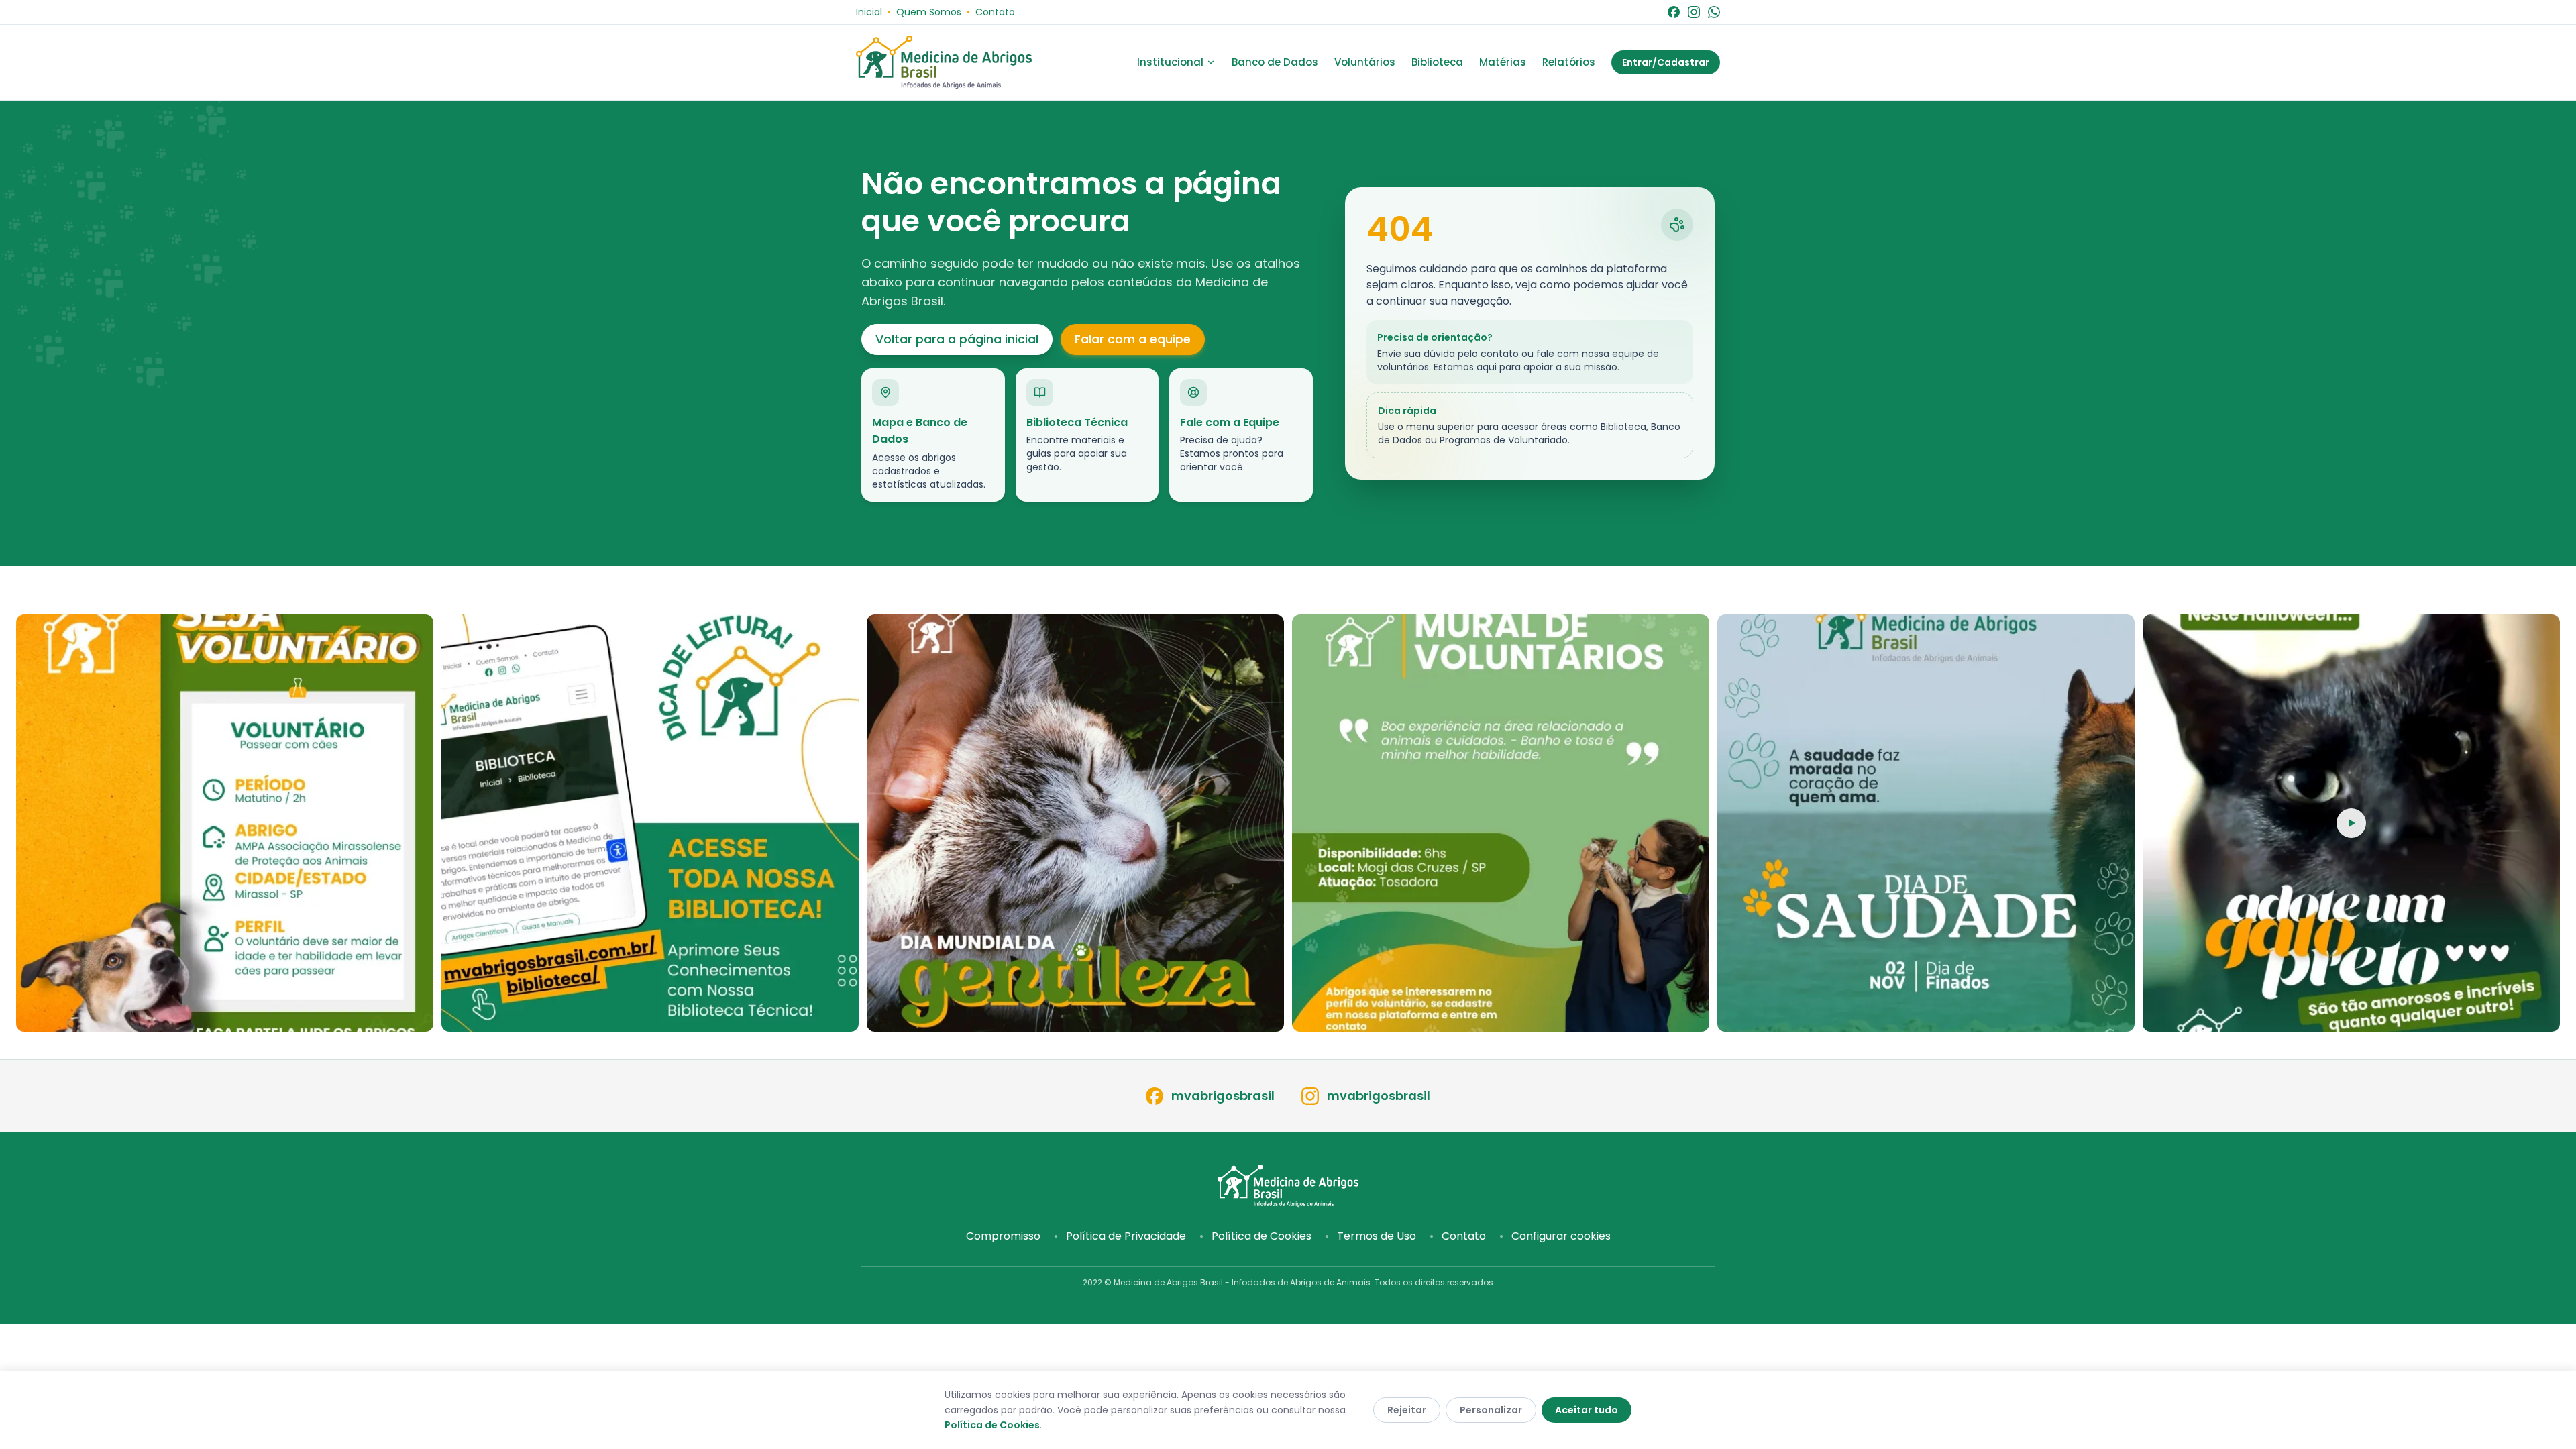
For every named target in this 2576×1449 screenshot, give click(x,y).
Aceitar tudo (1587, 1410)
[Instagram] (1694, 12)
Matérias (1503, 62)
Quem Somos (929, 12)
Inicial (869, 12)
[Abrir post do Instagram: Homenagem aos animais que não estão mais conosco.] (1926, 823)
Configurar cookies (1561, 1236)
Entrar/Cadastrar (1666, 62)
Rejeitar (1407, 1410)
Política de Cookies (1262, 1236)
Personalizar (1491, 1410)
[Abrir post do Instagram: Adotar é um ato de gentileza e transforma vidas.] (1075, 823)
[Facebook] (1674, 12)
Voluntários (1365, 62)
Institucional (1170, 62)
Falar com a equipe (1133, 339)
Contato (995, 12)
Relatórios (1569, 62)
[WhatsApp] (1714, 12)
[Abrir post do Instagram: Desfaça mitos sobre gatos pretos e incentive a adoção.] (2351, 823)
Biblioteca (1437, 62)
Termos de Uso (1377, 1236)
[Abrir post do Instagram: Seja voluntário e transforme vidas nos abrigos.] (1501, 823)
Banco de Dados (1275, 62)
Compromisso (1003, 1236)
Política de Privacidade (1126, 1236)
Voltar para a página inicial (957, 339)
